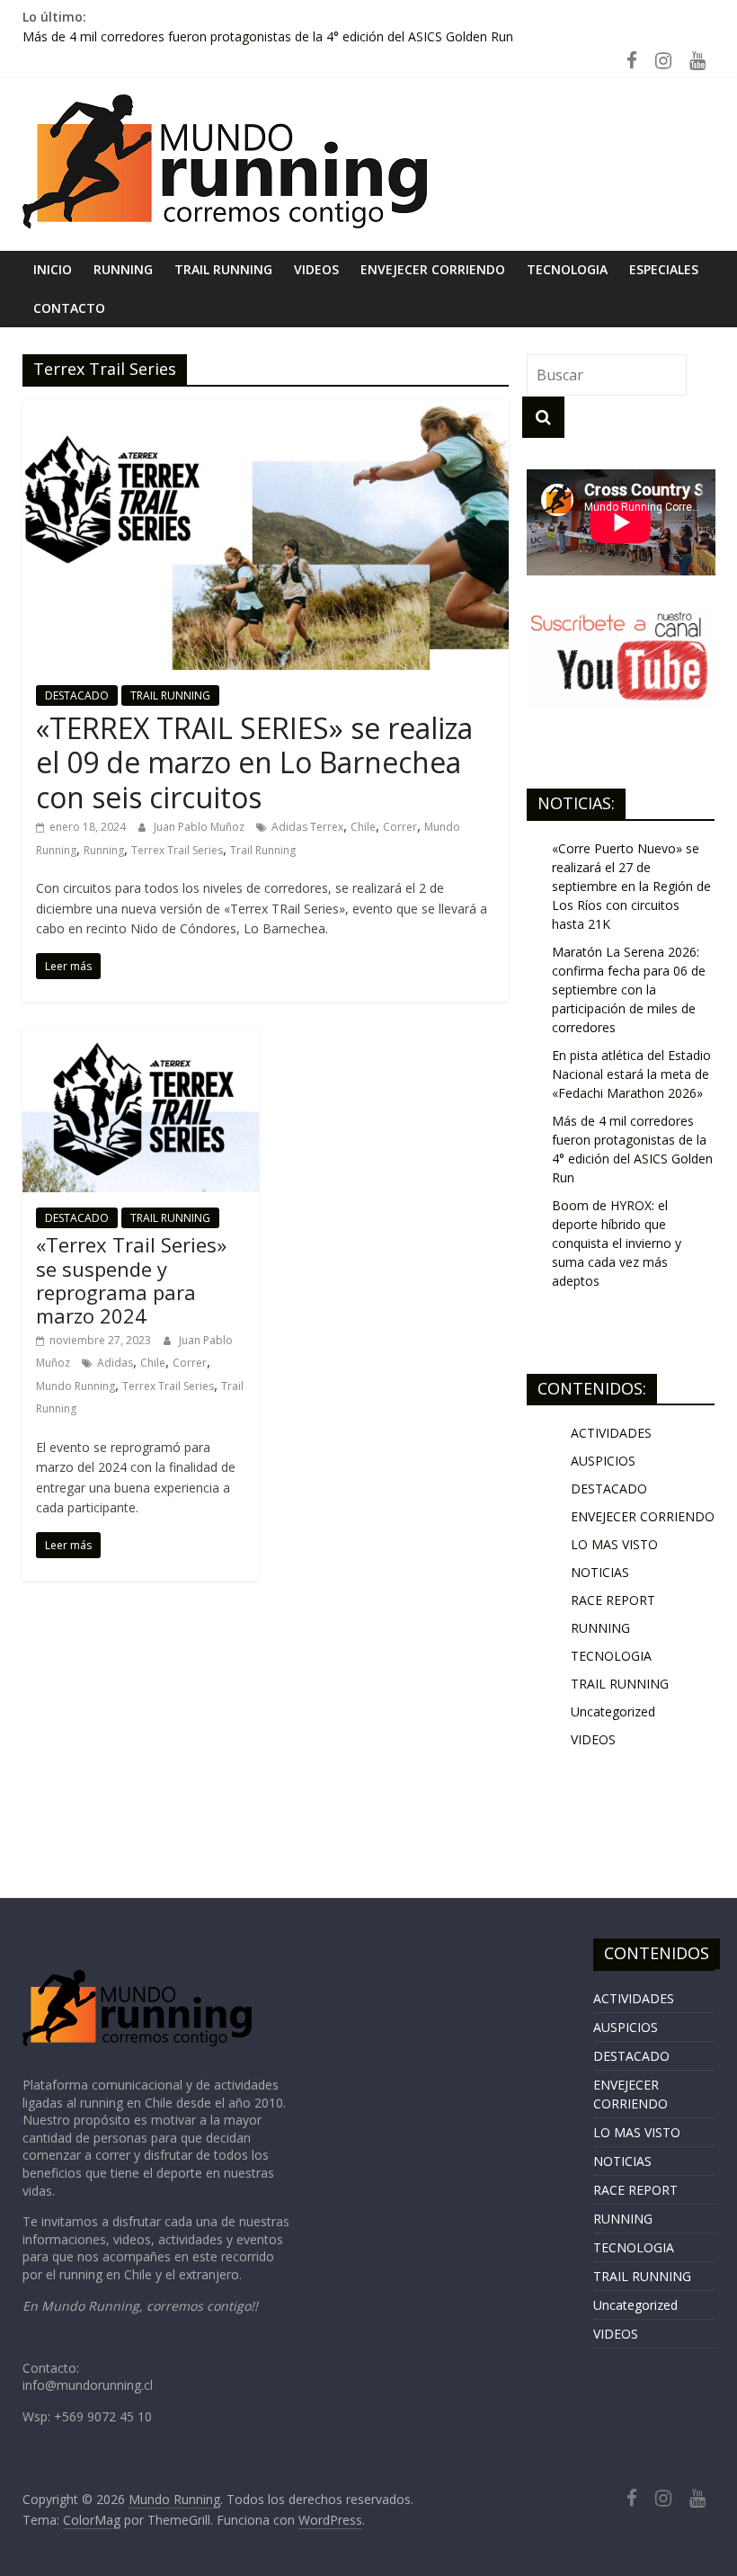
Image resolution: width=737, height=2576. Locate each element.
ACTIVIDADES (611, 1433)
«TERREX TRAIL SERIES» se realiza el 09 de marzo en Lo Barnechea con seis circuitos (254, 762)
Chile (363, 827)
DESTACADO (77, 695)
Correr (400, 827)
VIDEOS (316, 269)
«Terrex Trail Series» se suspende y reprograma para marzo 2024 (131, 1280)
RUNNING (123, 269)
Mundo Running (75, 1386)
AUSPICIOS (603, 1461)
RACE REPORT (613, 1600)
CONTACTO (69, 308)
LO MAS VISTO (614, 1544)
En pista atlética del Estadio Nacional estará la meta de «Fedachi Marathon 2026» (631, 1074)
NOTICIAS (600, 1572)
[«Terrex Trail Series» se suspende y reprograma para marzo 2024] (141, 1039)
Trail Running (263, 850)
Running (104, 850)
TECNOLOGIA (567, 269)
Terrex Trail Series (177, 850)
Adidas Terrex (307, 827)
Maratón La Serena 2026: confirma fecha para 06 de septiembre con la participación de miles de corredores (629, 989)
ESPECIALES (664, 269)
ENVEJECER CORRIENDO (433, 269)
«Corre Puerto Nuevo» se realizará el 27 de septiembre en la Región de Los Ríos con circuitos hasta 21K (631, 886)
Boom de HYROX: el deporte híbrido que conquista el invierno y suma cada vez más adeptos (617, 1243)
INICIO (53, 269)
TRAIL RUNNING (223, 269)
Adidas (115, 1363)
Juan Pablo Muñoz (200, 827)
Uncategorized (613, 1711)
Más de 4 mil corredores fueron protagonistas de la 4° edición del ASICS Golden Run (268, 36)
